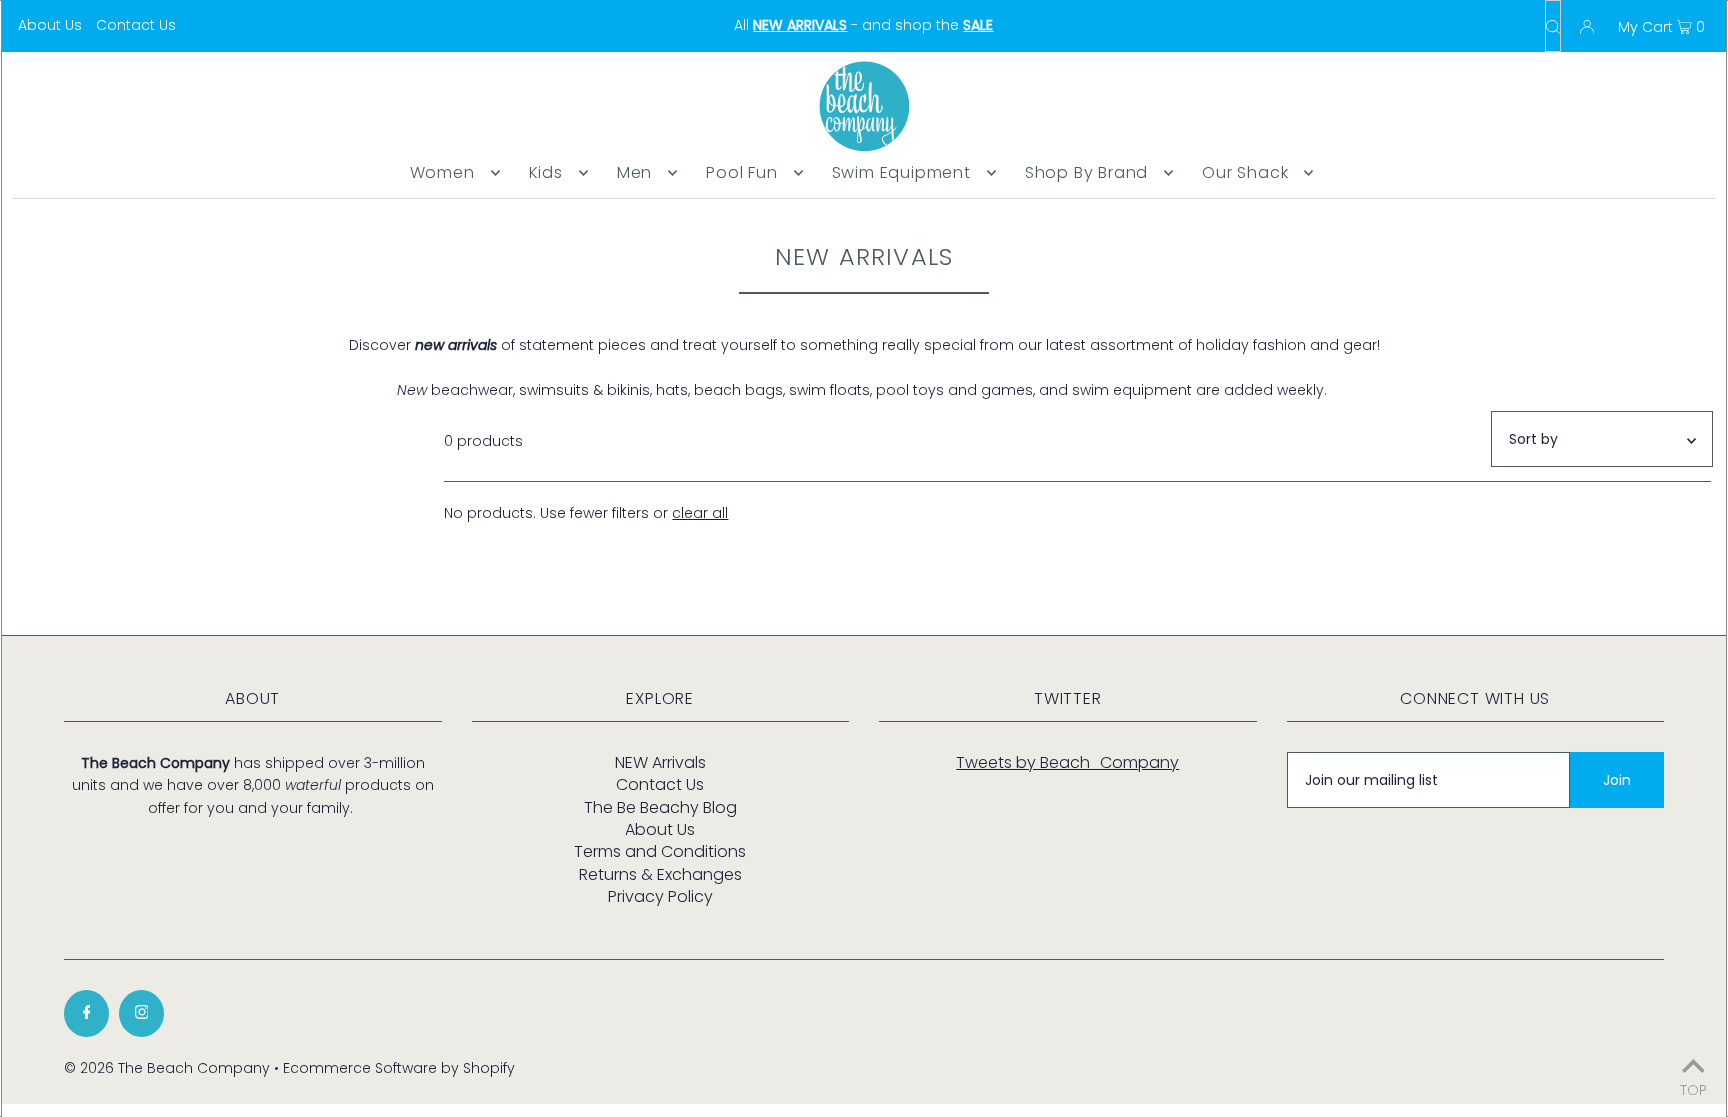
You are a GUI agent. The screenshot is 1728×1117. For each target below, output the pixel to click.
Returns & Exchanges (660, 874)
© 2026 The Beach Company (167, 1068)
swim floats (829, 390)
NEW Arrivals (660, 762)
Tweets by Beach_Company (1067, 762)
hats (672, 390)
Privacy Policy (660, 896)
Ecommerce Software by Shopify (399, 1068)
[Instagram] (141, 1013)
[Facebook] (86, 1013)
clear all (700, 513)
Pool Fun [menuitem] (741, 172)
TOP (1693, 1088)
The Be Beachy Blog (660, 807)
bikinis (628, 390)
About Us (50, 25)
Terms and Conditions (660, 851)
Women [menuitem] (442, 172)
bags (764, 390)
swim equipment (1132, 390)
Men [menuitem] (634, 172)
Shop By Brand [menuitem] (1086, 172)
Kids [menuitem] (546, 172)
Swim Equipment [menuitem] (901, 172)
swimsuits (554, 390)
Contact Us (136, 25)
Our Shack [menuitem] (1245, 172)
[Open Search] (1553, 26)
